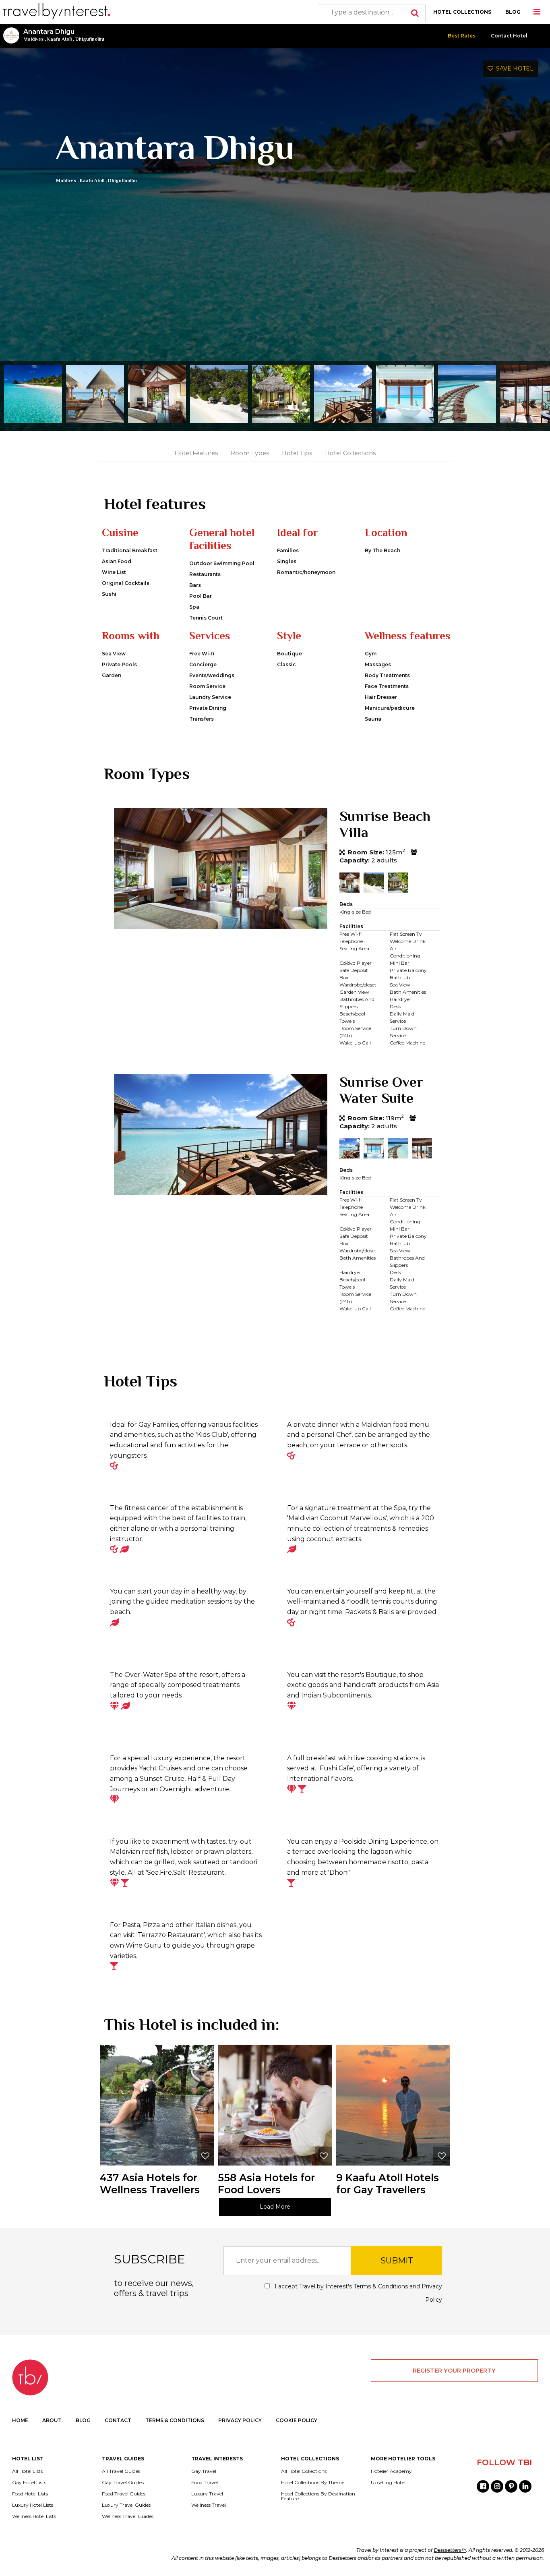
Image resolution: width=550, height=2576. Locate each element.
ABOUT (52, 2420)
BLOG (513, 12)
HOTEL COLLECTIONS (462, 12)
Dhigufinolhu (90, 39)
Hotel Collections (350, 453)
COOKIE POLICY (297, 2420)
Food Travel (205, 2483)
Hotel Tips (297, 453)
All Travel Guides (121, 2471)
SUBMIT (397, 2261)
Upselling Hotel (388, 2483)
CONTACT (118, 2420)
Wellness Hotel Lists (34, 2516)
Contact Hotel (509, 36)
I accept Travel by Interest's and (358, 2293)
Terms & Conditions (381, 2286)
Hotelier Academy (391, 2471)
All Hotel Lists (27, 2471)
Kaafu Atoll (59, 39)
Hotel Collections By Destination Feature (318, 2496)
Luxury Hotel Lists (33, 2505)
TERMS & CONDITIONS (175, 2420)
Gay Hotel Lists (29, 2483)
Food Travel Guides (124, 2494)
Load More (275, 2207)
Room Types (250, 453)
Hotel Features (196, 453)
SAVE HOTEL (513, 68)
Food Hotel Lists (30, 2494)
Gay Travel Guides (123, 2483)
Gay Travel (204, 2471)
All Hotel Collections (304, 2471)
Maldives (33, 39)
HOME (20, 2420)
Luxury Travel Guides (126, 2505)
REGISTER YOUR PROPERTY (454, 2371)
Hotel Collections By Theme (313, 2483)
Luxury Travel (207, 2494)
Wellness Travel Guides (128, 2516)
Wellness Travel (209, 2505)
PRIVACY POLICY (240, 2420)
